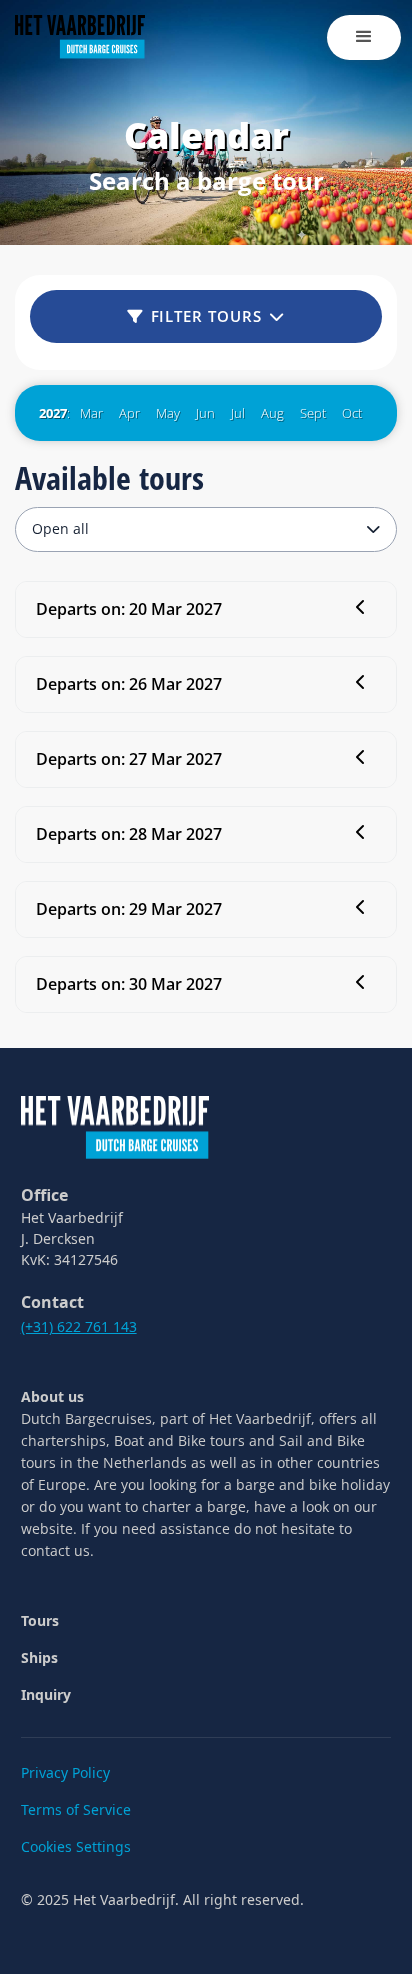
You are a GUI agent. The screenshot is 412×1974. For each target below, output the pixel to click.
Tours (40, 1620)
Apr (129, 413)
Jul (238, 413)
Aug (272, 413)
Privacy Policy (65, 1772)
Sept (313, 413)
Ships (39, 1657)
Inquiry (46, 1694)
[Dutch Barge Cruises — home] (115, 1126)
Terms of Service (76, 1809)
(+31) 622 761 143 (79, 1326)
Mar (91, 413)
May (168, 413)
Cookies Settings (76, 1846)
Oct (352, 413)
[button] (364, 37)
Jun (205, 413)
